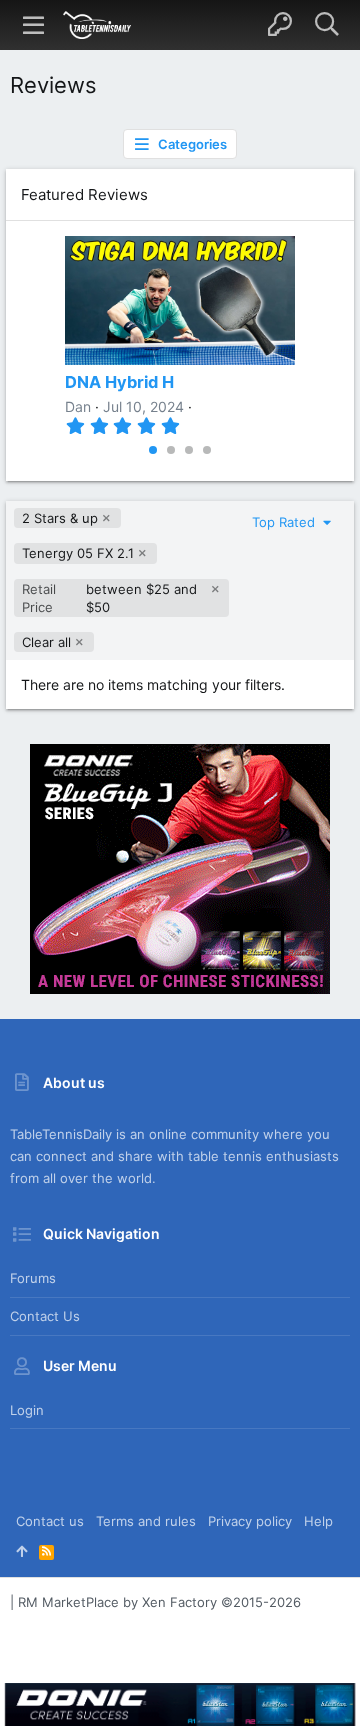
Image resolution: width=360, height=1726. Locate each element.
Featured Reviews (84, 194)
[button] (34, 25)
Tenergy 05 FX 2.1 (78, 553)
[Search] (326, 25)
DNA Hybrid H (119, 382)
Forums (33, 1278)
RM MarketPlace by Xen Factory (159, 1602)
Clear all (46, 642)
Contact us (45, 1316)
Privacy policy (250, 1521)
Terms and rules (146, 1521)
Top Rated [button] (285, 522)
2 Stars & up (60, 518)
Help (318, 1521)
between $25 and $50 (109, 598)
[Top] (21, 1551)
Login (27, 1410)
